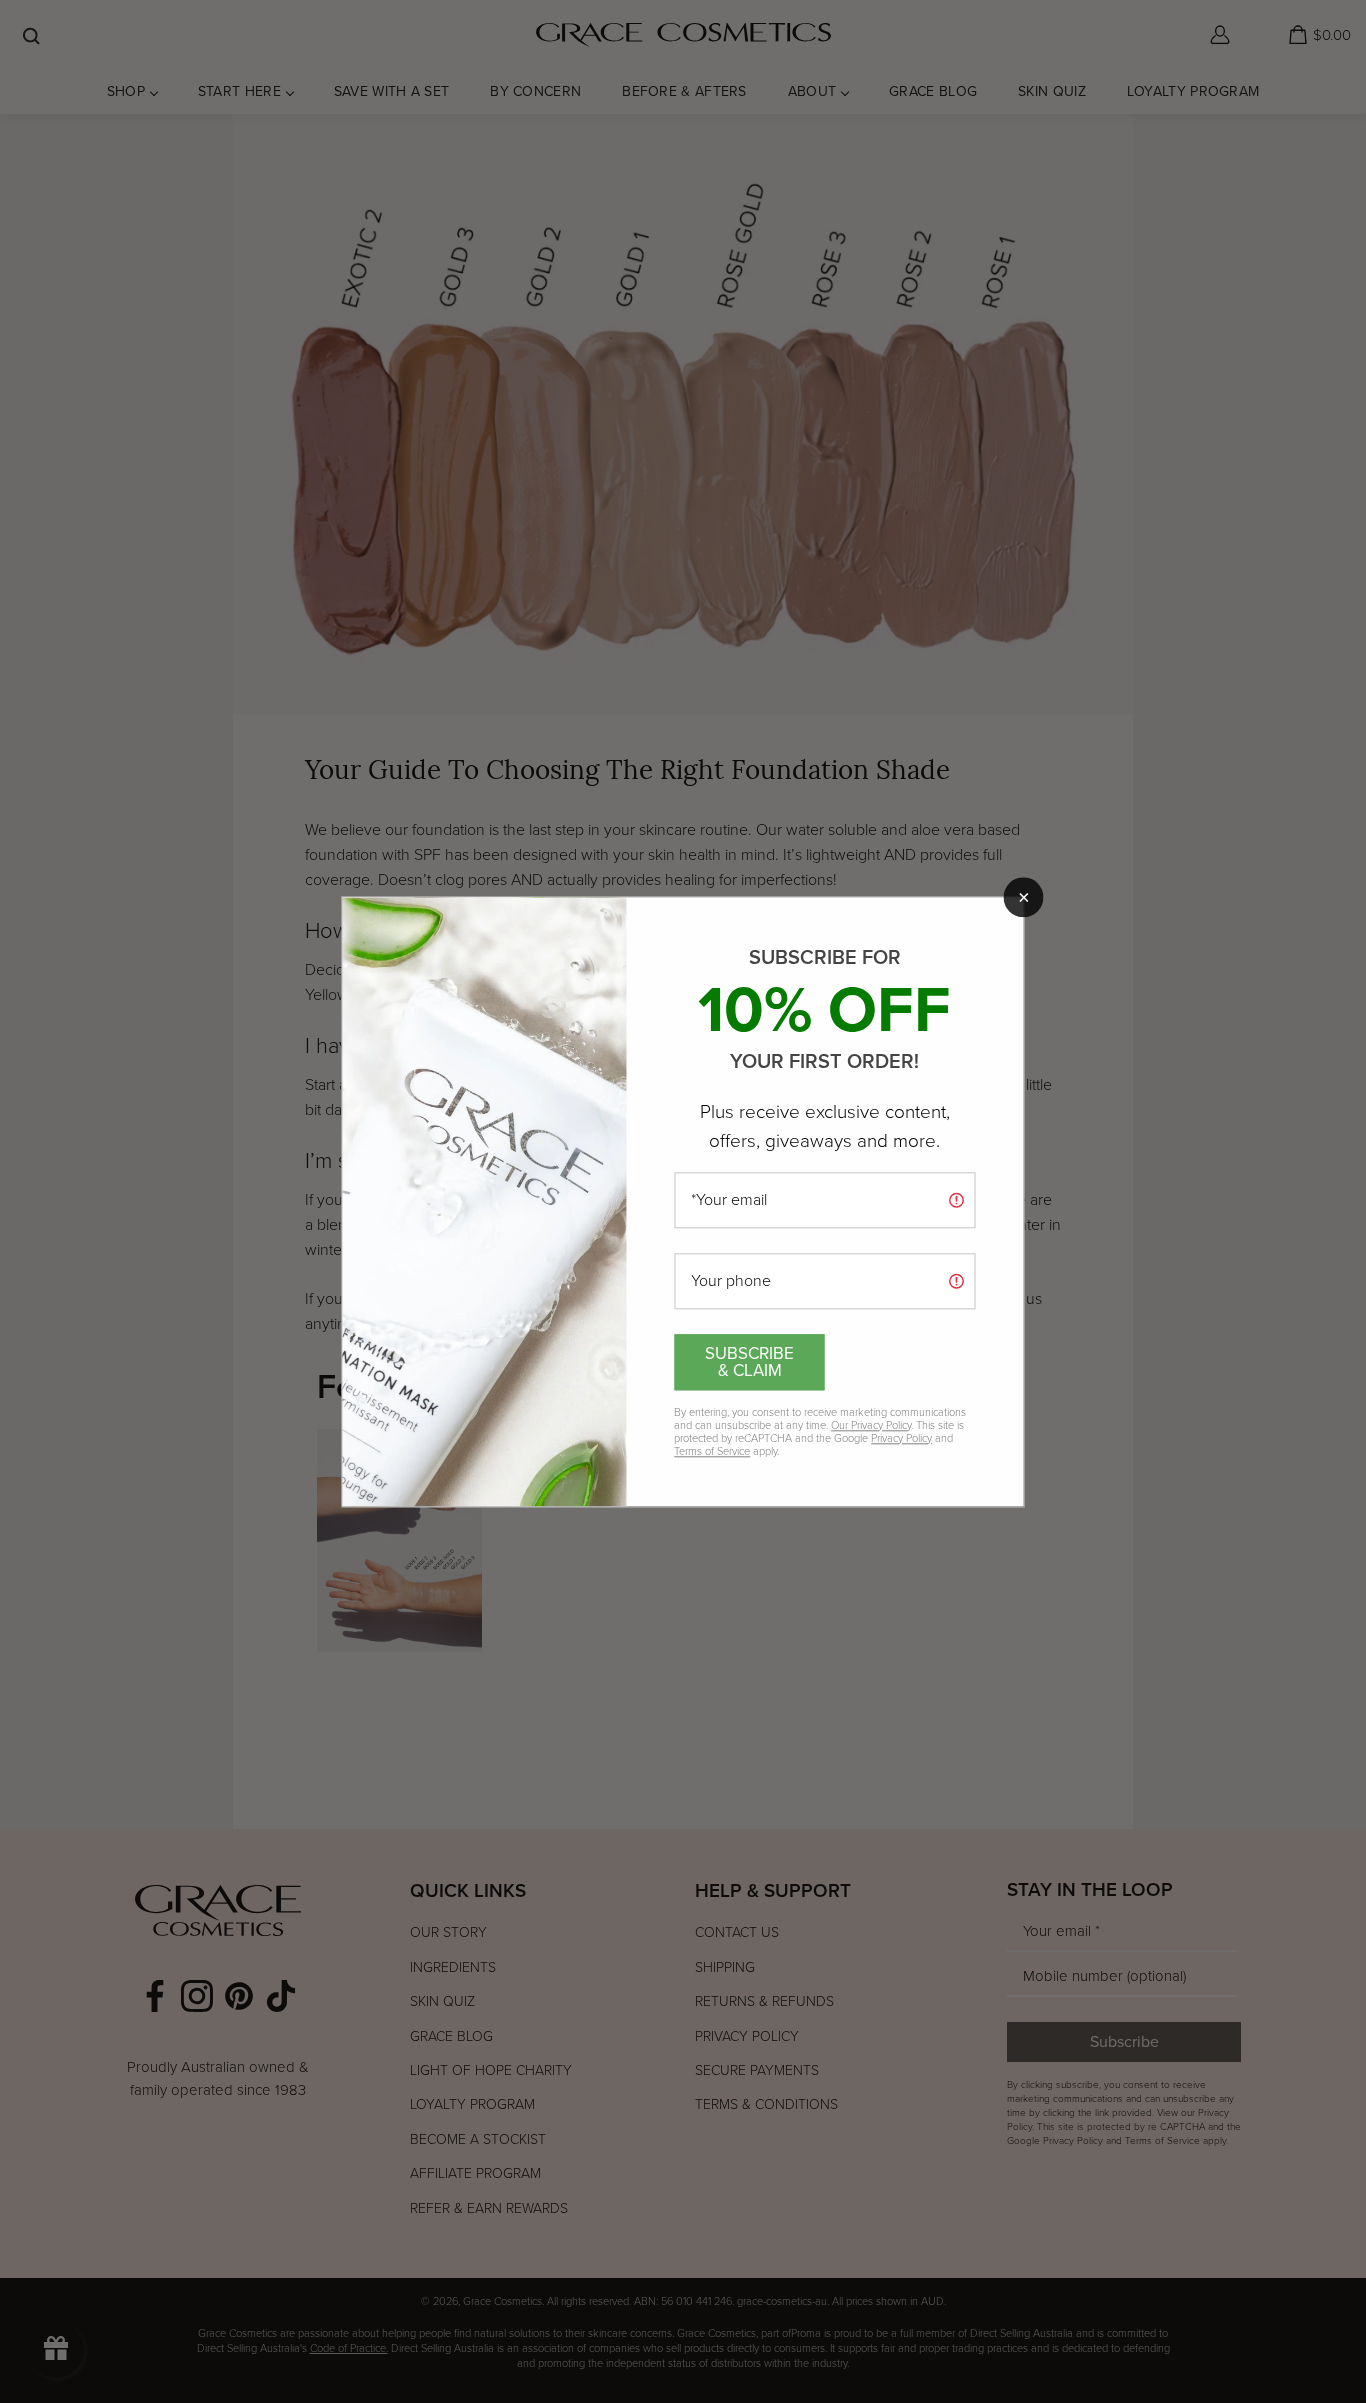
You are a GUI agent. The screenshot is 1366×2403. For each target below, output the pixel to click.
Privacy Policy (901, 1438)
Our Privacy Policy (871, 1425)
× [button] (1024, 897)
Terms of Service (712, 1451)
